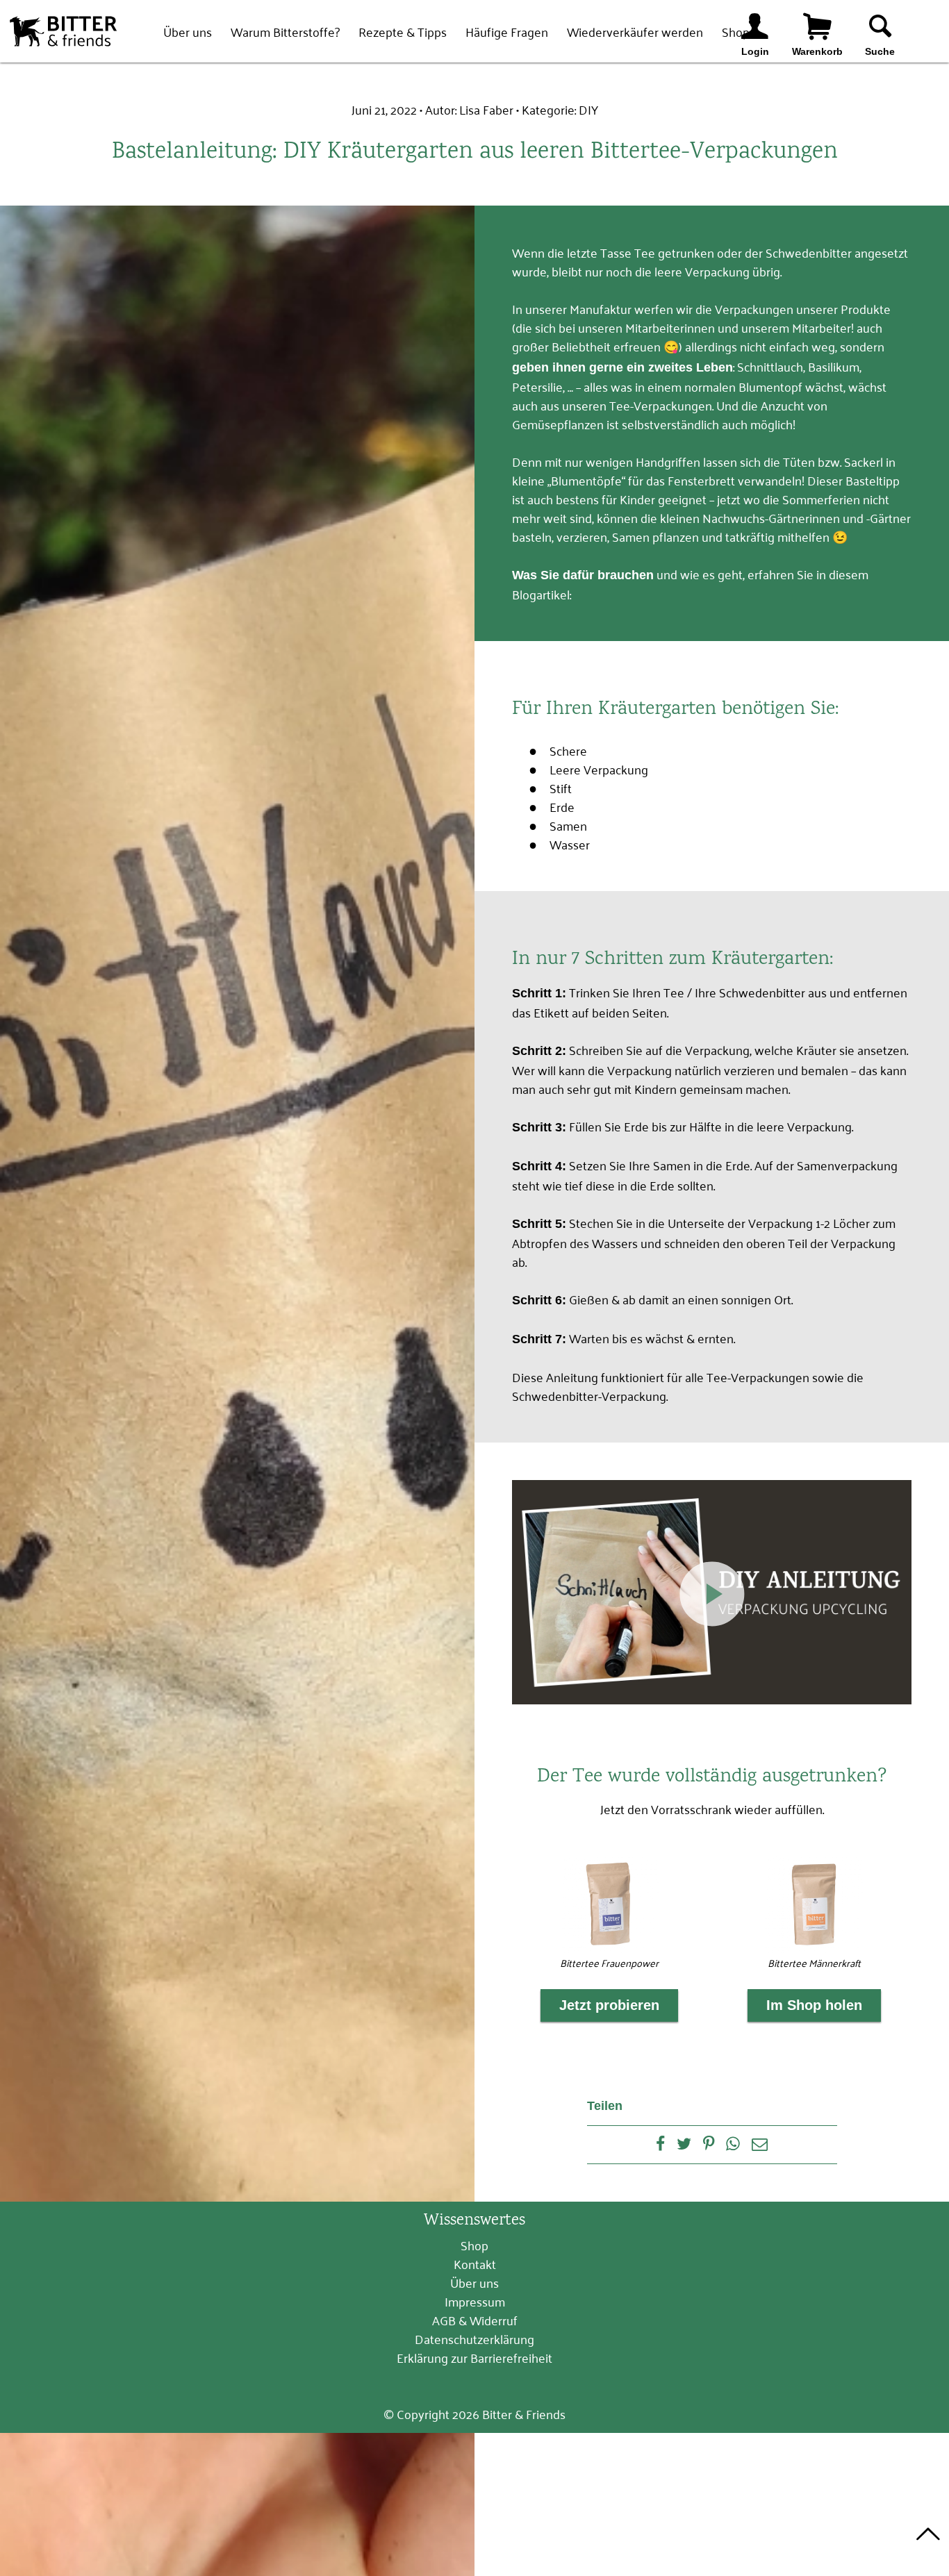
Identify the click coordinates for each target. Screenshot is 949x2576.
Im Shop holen (814, 2005)
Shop (474, 2245)
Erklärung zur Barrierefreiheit (474, 2357)
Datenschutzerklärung (474, 2338)
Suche (880, 51)
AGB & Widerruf (475, 2320)
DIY (588, 109)
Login (755, 51)
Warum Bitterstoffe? (285, 31)
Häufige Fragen (507, 31)
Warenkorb (817, 51)
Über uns (188, 31)
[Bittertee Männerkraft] (814, 1904)
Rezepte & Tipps (403, 31)
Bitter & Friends (63, 31)
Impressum (475, 2301)
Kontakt (475, 2263)
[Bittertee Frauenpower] (610, 1904)
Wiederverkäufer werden (635, 31)
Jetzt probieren (609, 2005)
